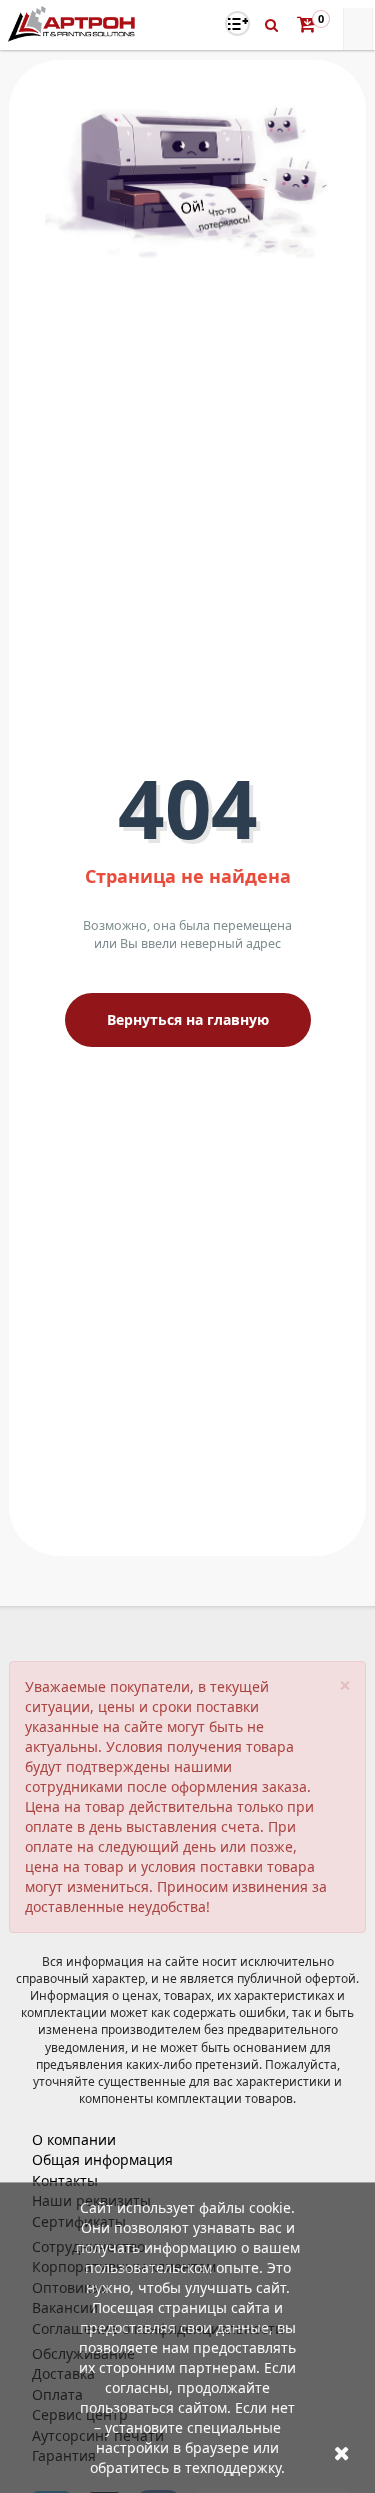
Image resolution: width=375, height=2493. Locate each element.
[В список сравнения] (237, 23)
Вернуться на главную (188, 1019)
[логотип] (73, 23)
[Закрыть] (342, 2452)
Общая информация (102, 2159)
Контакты (65, 2180)
